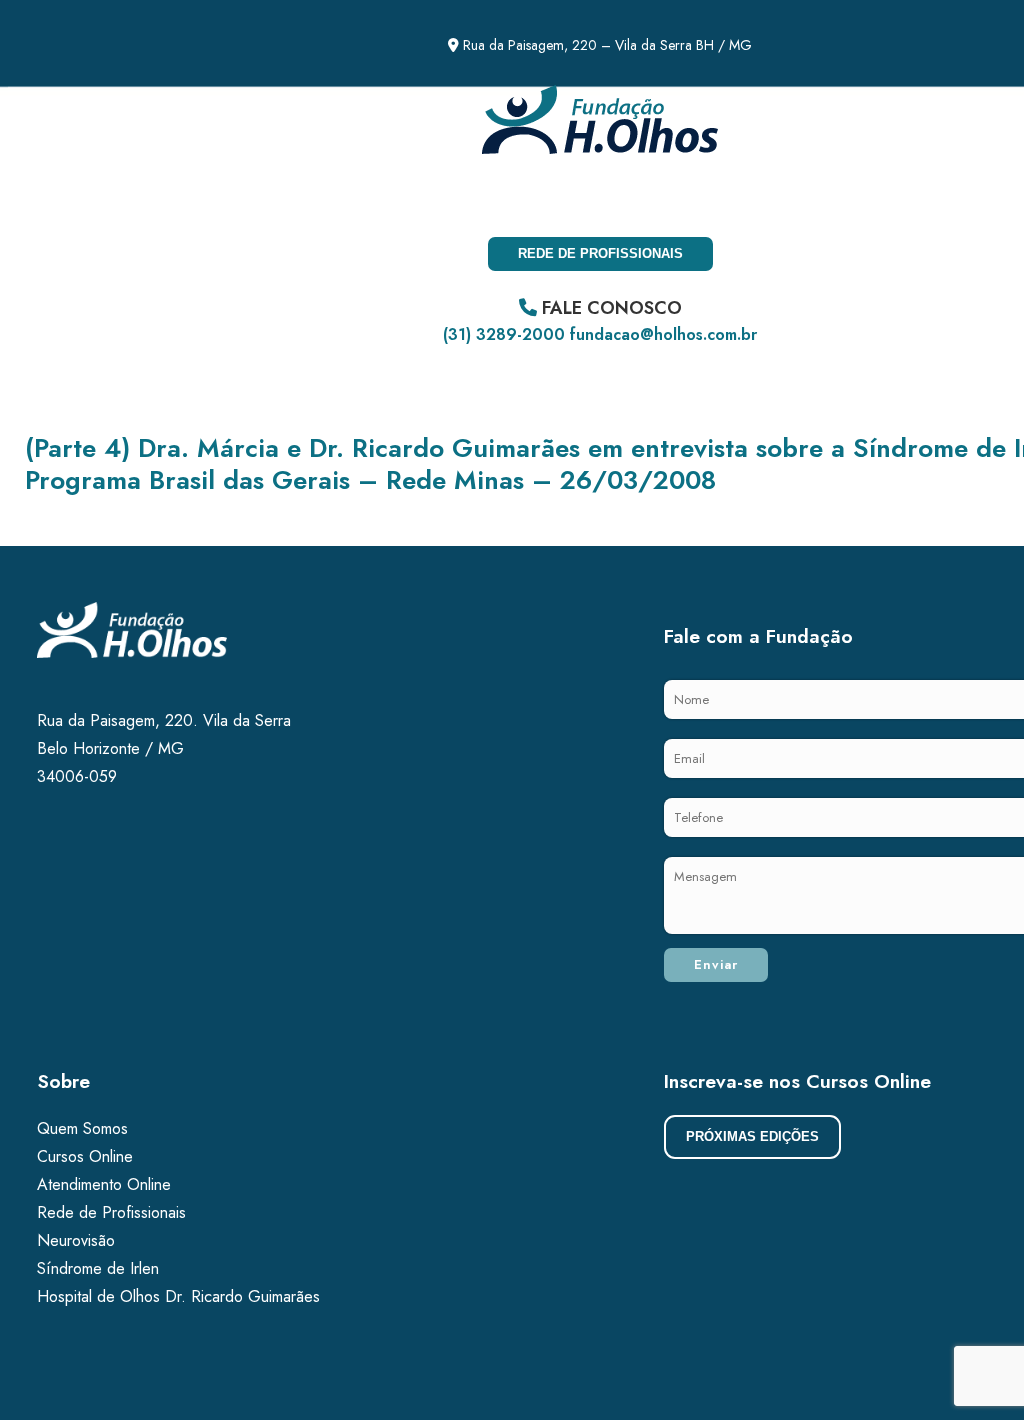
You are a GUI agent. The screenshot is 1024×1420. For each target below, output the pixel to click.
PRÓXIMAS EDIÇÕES (752, 1136)
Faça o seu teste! (88, 198)
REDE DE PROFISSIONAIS (600, 253)
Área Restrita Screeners (285, 198)
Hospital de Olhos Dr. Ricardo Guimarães (178, 1296)
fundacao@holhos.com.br (663, 334)
